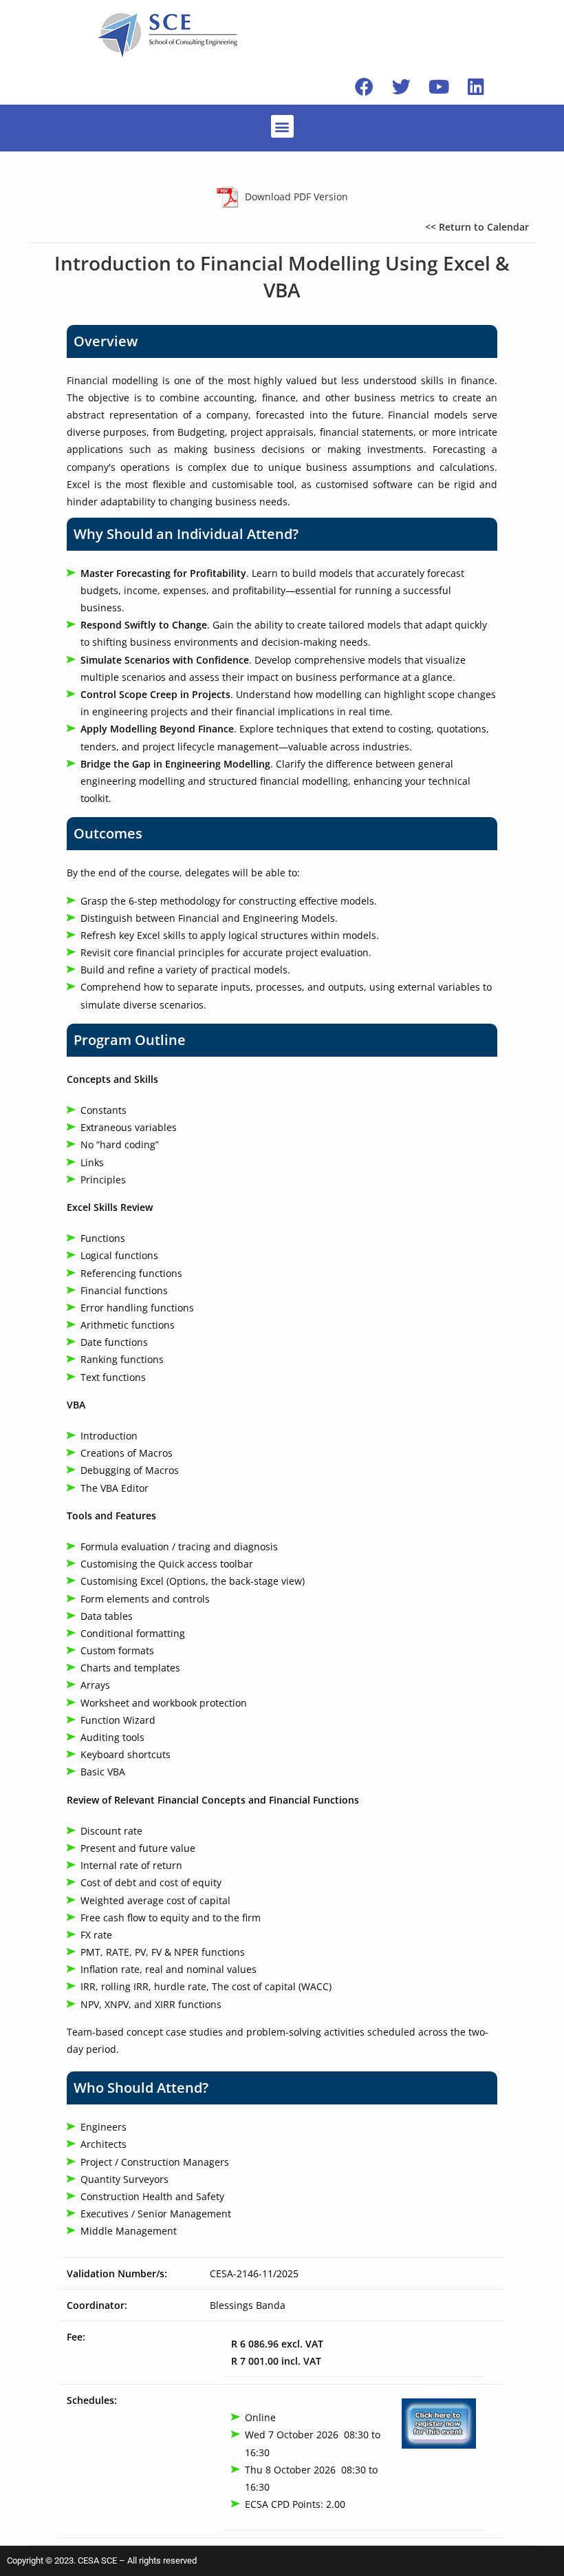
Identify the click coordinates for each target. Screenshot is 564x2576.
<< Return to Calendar (477, 227)
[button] (282, 126)
